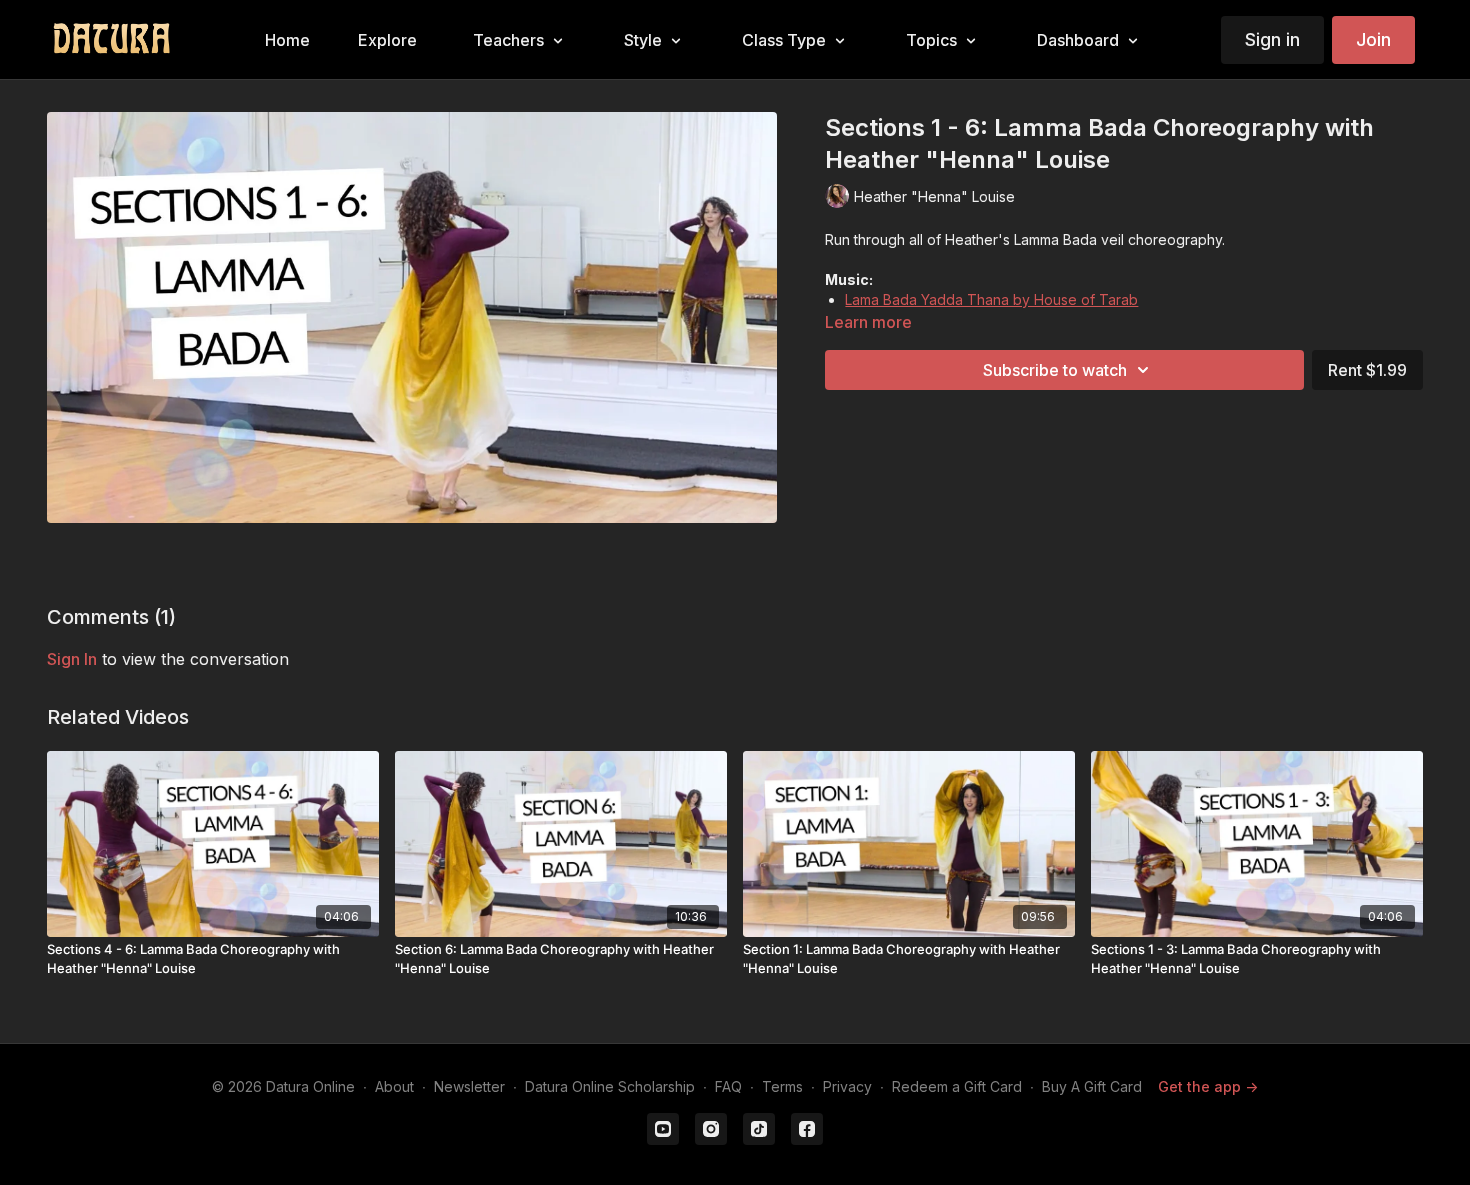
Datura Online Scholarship (610, 1086)
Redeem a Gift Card (957, 1086)
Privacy (847, 1086)
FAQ (728, 1086)
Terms (782, 1086)
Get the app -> (1208, 1086)
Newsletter (469, 1086)
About (394, 1086)
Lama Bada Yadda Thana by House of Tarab (991, 299)
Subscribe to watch (1055, 370)
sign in (72, 659)
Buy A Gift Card (1092, 1086)
